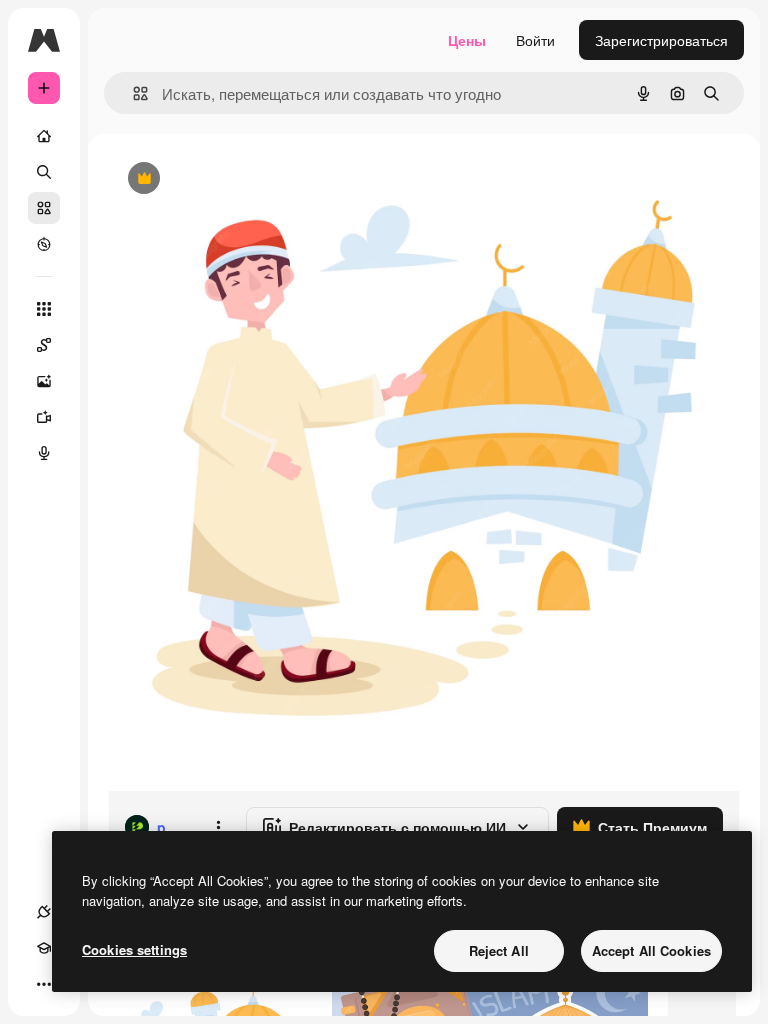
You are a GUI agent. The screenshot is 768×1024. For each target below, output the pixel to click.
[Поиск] (44, 172)
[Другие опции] (218, 827)
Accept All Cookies (651, 950)
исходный (242, 179)
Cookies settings (134, 949)
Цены (467, 40)
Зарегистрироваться (661, 40)
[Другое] (44, 984)
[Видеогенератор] (44, 417)
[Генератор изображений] (44, 381)
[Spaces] (44, 345)
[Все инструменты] (44, 309)
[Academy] (44, 948)
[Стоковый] (44, 208)
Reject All (499, 950)
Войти (535, 40)
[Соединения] (44, 912)
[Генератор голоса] (44, 453)
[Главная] (44, 136)
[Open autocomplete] (132, 93)
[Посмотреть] (44, 244)
